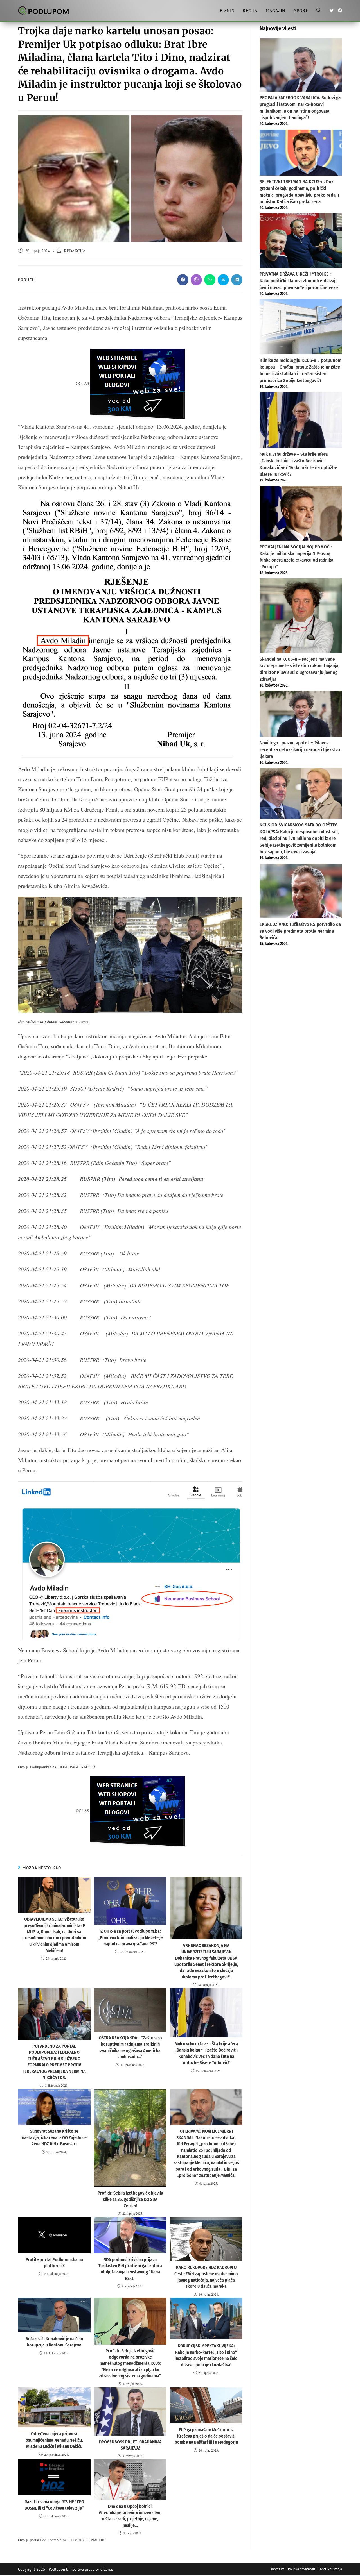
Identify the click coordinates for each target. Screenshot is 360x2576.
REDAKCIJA (75, 251)
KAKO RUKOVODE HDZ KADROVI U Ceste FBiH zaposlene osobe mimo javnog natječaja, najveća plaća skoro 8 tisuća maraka (206, 2277)
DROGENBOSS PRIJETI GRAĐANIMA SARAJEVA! (130, 2445)
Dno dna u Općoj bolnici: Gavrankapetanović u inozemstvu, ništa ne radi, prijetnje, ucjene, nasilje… (130, 2516)
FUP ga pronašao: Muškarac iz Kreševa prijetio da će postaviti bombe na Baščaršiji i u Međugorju (206, 2436)
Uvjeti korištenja (330, 2569)
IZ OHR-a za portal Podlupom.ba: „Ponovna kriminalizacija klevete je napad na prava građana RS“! (130, 1937)
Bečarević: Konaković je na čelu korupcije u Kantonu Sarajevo (54, 2342)
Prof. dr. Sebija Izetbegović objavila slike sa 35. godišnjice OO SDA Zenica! (130, 2199)
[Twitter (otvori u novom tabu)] (332, 10)
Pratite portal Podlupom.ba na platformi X (54, 2263)
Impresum (277, 2569)
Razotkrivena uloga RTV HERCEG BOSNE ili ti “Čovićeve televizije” (54, 2505)
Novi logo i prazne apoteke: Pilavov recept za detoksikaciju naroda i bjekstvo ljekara (300, 750)
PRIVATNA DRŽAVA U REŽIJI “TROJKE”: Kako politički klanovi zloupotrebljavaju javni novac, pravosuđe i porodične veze (299, 281)
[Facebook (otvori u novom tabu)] (340, 10)
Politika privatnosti (301, 2569)
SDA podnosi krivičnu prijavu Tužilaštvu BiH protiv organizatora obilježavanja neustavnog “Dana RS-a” (130, 2269)
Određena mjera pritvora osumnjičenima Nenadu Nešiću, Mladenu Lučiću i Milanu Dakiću (54, 2440)
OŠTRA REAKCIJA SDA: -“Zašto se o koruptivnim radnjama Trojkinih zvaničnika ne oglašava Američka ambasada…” (130, 2047)
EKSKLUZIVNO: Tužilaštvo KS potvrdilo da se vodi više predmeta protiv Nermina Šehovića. (300, 931)
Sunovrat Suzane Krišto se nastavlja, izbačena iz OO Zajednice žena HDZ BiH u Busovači (54, 2137)
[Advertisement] (301, 1042)
